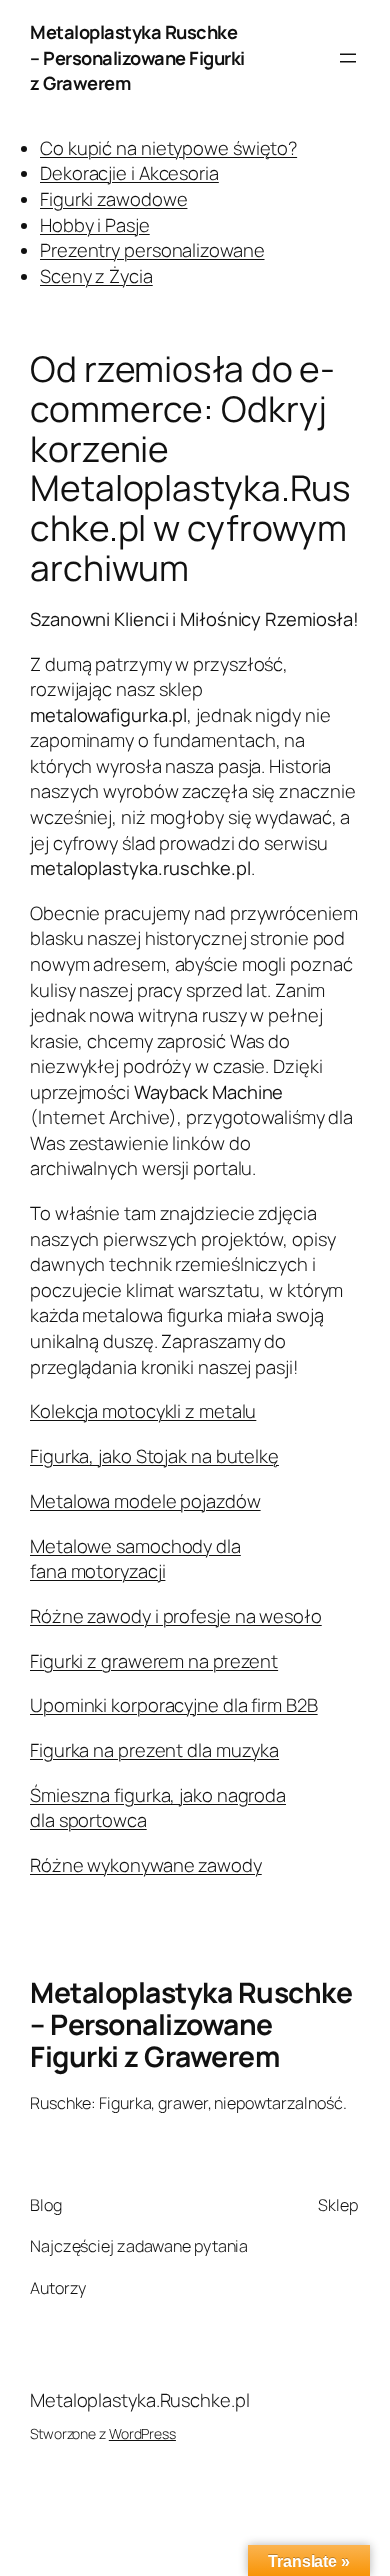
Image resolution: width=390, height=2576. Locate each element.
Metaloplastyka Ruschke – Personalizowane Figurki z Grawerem (137, 57)
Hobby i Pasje (95, 225)
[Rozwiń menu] (348, 58)
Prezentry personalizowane (152, 250)
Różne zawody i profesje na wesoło (176, 1616)
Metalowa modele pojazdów (145, 1501)
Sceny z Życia (96, 276)
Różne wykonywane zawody (146, 1865)
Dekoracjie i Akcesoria (129, 173)
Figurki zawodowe (113, 199)
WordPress (142, 2433)
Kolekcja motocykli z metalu (143, 1411)
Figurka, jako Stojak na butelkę (154, 1456)
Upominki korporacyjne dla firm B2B (174, 1705)
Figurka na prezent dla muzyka (154, 1750)
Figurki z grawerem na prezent (154, 1661)
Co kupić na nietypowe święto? (168, 148)
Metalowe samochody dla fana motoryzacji (135, 1559)
